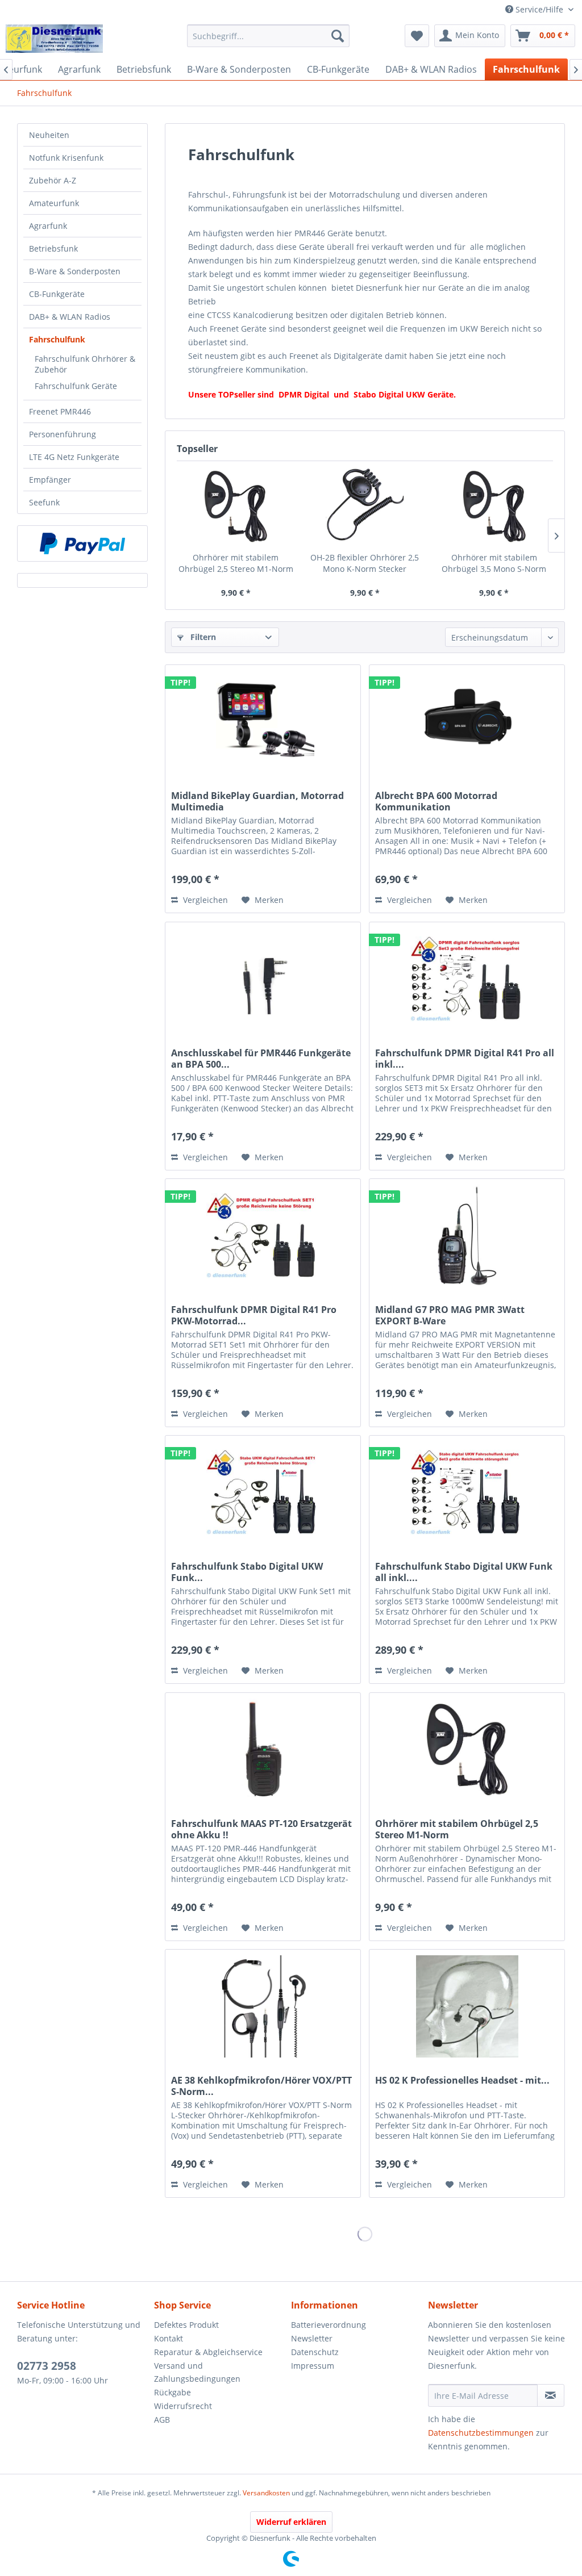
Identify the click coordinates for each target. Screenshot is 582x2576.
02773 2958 (47, 2366)
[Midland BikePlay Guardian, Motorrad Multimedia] (263, 722)
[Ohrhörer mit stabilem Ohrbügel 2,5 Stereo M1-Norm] (236, 507)
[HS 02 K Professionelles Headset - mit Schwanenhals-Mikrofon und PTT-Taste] (467, 2006)
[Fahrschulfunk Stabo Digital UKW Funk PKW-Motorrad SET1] (263, 1492)
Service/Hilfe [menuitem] (539, 9)
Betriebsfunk (53, 248)
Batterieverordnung (329, 2325)
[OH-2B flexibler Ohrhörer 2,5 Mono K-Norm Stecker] (365, 507)
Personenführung (63, 434)
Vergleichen (204, 900)
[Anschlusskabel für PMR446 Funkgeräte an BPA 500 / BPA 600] (263, 979)
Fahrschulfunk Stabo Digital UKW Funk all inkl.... (464, 1572)
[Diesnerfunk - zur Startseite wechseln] (54, 39)
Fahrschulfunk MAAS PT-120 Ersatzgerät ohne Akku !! (261, 1829)
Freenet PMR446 (60, 411)
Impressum (313, 2366)
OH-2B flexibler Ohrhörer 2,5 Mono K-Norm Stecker (365, 563)
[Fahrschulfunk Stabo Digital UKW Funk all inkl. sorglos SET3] (467, 1492)
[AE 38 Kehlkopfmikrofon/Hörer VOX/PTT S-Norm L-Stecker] (263, 2006)
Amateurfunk (54, 203)
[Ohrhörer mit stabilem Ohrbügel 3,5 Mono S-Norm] (494, 507)
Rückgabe (172, 2392)
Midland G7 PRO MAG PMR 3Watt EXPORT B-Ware (450, 1315)
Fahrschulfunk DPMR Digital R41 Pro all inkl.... (465, 1059)
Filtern (202, 637)
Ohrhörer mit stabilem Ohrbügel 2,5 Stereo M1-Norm (236, 563)
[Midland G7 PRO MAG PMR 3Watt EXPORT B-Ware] (467, 1236)
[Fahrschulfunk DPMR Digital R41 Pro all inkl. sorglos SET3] (467, 979)
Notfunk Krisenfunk (66, 158)
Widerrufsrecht (183, 2406)
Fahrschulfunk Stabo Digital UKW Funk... (247, 1572)
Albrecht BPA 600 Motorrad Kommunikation (436, 801)
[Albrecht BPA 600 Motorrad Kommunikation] (467, 722)
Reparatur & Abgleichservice (208, 2352)
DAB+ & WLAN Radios (70, 317)
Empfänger (50, 480)
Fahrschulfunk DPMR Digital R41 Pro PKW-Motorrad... (254, 1315)
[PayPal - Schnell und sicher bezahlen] (82, 543)
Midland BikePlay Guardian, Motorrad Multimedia (257, 801)
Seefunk (44, 502)
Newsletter (312, 2338)
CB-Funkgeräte (57, 294)
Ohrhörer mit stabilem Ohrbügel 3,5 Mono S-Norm (494, 563)
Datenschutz (315, 2352)
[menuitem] (269, 36)
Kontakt (169, 2338)
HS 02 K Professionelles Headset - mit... (462, 2081)
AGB (162, 2420)
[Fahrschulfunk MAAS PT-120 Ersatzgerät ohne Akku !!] (263, 1750)
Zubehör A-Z (53, 180)
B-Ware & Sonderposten (75, 271)
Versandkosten (266, 2493)
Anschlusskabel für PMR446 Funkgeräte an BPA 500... (261, 1059)
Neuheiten (49, 135)
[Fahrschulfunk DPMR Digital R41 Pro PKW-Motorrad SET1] (263, 1236)
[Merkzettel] (417, 36)
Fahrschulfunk (57, 339)
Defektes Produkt (186, 2325)
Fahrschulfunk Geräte (76, 386)
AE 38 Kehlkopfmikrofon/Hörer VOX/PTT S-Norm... (261, 2086)
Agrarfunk (48, 226)
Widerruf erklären (291, 2522)
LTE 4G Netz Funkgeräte (74, 457)
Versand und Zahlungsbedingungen (197, 2372)
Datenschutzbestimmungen (481, 2433)
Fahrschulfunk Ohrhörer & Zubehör (85, 364)
